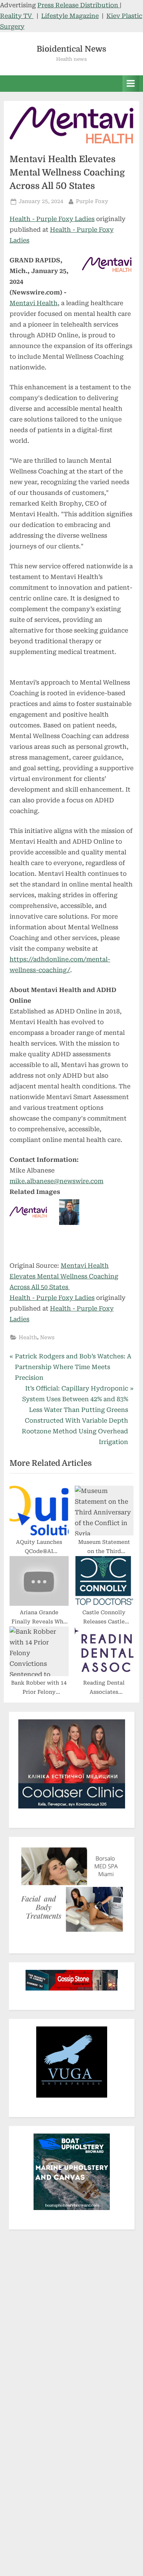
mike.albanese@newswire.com (56, 1181)
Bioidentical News (71, 49)
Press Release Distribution (79, 5)
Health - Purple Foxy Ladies (52, 219)
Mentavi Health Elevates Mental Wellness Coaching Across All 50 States (64, 1276)
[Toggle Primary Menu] (131, 84)
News (47, 1337)
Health (28, 1337)
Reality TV (17, 16)
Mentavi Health (34, 303)
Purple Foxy (92, 201)
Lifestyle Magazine (70, 16)
